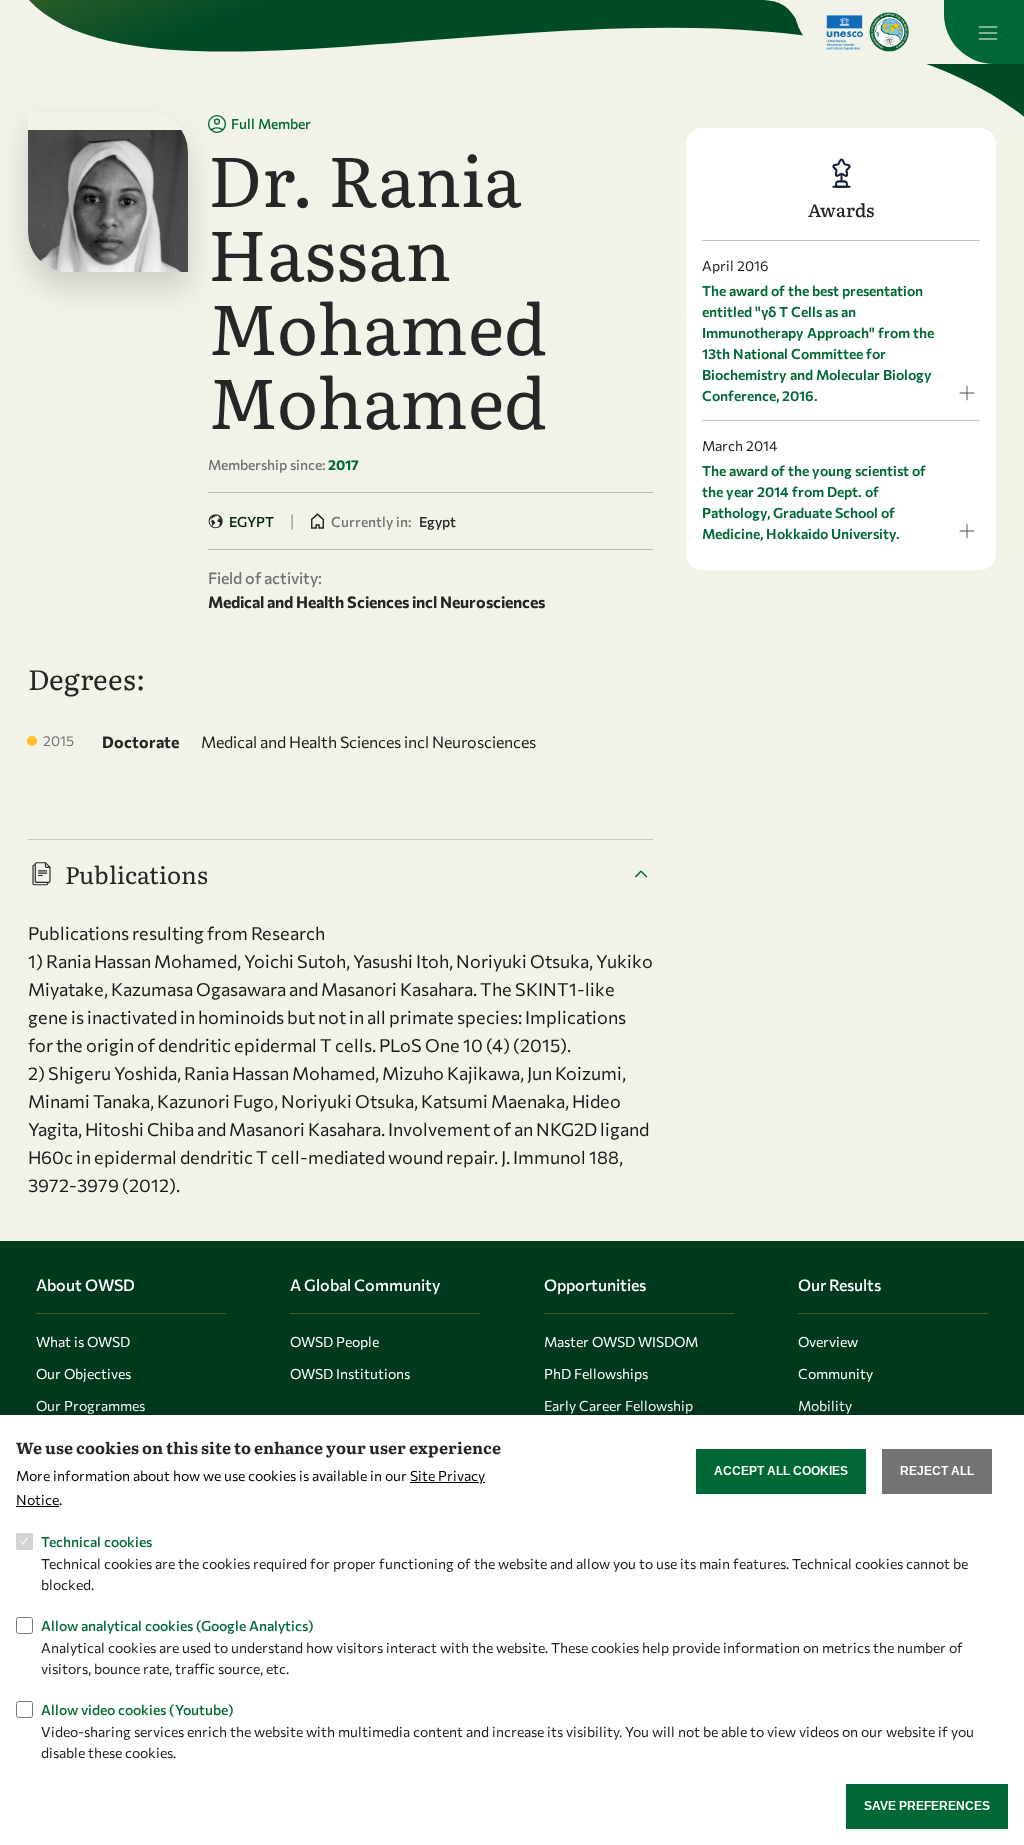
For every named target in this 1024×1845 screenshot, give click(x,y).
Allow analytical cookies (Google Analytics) (177, 1625)
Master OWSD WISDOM (621, 1341)
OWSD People (334, 1341)
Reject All (937, 1471)
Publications (136, 873)
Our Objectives (83, 1373)
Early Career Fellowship (618, 1405)
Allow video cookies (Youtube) (137, 1709)
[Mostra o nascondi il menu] (984, 32)
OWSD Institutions (350, 1373)
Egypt (251, 521)
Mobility (825, 1405)
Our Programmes (90, 1405)
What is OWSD (83, 1341)
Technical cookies (96, 1541)
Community (835, 1373)
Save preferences (927, 1806)
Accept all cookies (781, 1471)
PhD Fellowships (596, 1373)
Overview (828, 1341)
